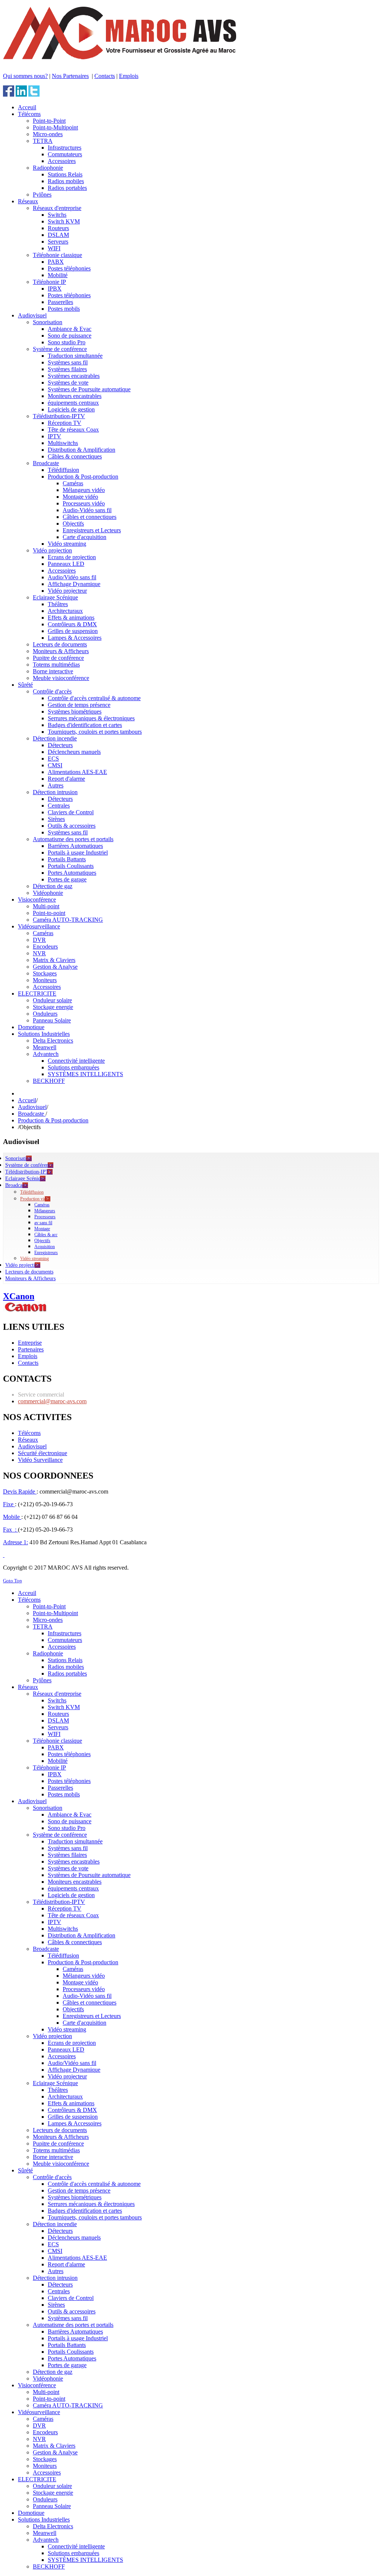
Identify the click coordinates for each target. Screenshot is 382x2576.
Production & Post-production (53, 1120)
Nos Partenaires (70, 76)
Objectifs (42, 1241)
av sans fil (43, 1223)
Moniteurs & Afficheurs (30, 1278)
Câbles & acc (46, 1235)
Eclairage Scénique (25, 1179)
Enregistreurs (46, 1253)
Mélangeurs (45, 1211)
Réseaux (28, 1440)
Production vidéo (35, 1199)
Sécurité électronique (43, 1453)
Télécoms (29, 1433)
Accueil (27, 1100)
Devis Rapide (20, 1491)
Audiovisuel (32, 1107)
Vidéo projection (23, 1265)
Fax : (10, 1530)
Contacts (105, 76)
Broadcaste (32, 1114)
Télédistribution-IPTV (29, 1172)
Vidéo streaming (35, 1259)
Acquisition (45, 1247)
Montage (42, 1229)
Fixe (9, 1504)
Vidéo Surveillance (40, 1460)
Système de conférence (29, 1165)
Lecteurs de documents (29, 1272)
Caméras (42, 1205)
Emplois (129, 76)
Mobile (12, 1517)
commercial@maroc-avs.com (52, 1401)
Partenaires (31, 1349)
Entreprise (30, 1343)
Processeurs (45, 1217)
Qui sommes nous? (25, 76)
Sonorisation (18, 1158)
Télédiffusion (32, 1192)
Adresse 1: (15, 1542)
